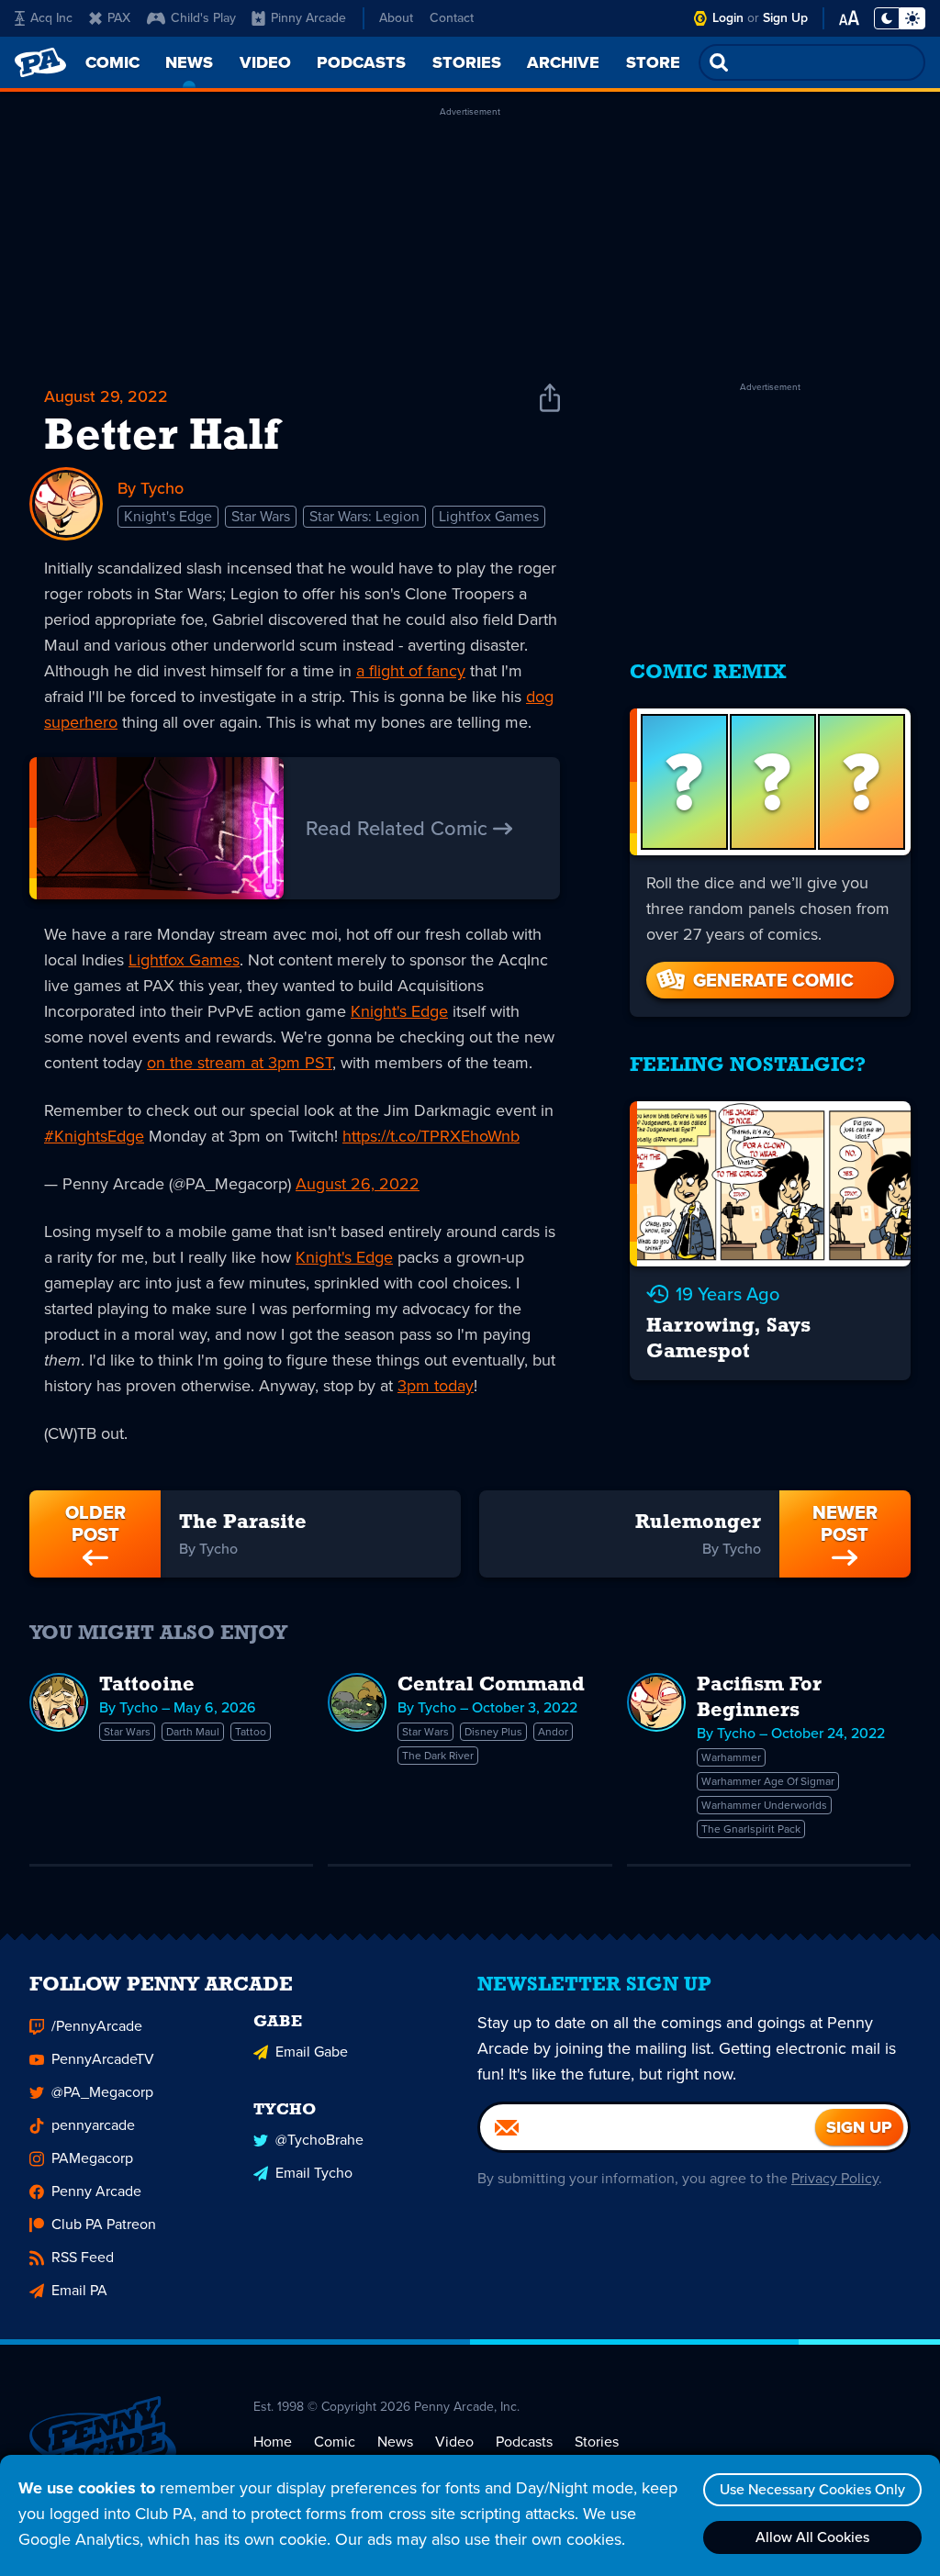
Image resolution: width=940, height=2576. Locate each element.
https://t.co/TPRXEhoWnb (431, 1136)
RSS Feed (83, 2257)
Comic (335, 2442)
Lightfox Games (489, 516)
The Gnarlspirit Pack (751, 1829)
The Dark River (438, 1756)
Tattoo (251, 1732)
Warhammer (731, 1757)
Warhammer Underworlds (764, 1805)
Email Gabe (312, 2052)
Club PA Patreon (104, 2224)
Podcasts (524, 2442)
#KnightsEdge (94, 1136)
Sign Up (785, 18)
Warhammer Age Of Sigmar (768, 1781)
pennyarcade (93, 2125)
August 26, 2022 (358, 1184)
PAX (119, 18)
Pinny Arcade (308, 18)
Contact (452, 18)
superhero (81, 722)
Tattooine (147, 1685)
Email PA (79, 2290)
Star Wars (261, 516)
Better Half (162, 438)
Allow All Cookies (812, 2537)
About (396, 18)
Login (728, 18)
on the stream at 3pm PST (240, 1063)
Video (454, 2442)
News (395, 2442)
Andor (553, 1732)
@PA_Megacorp (102, 2092)
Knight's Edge (168, 516)
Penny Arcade (96, 2191)
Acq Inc (51, 18)
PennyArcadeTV (103, 2059)
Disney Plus (493, 1732)
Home (273, 2442)
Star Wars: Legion (364, 516)
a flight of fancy (411, 671)
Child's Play (203, 18)
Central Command (491, 1685)
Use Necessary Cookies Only (812, 2489)
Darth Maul (193, 1732)
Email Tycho (314, 2173)
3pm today (436, 1386)
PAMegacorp (92, 2158)
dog (540, 697)
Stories (597, 2442)
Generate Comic (773, 980)
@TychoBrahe (319, 2140)
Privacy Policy (835, 2178)
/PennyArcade (97, 2026)
